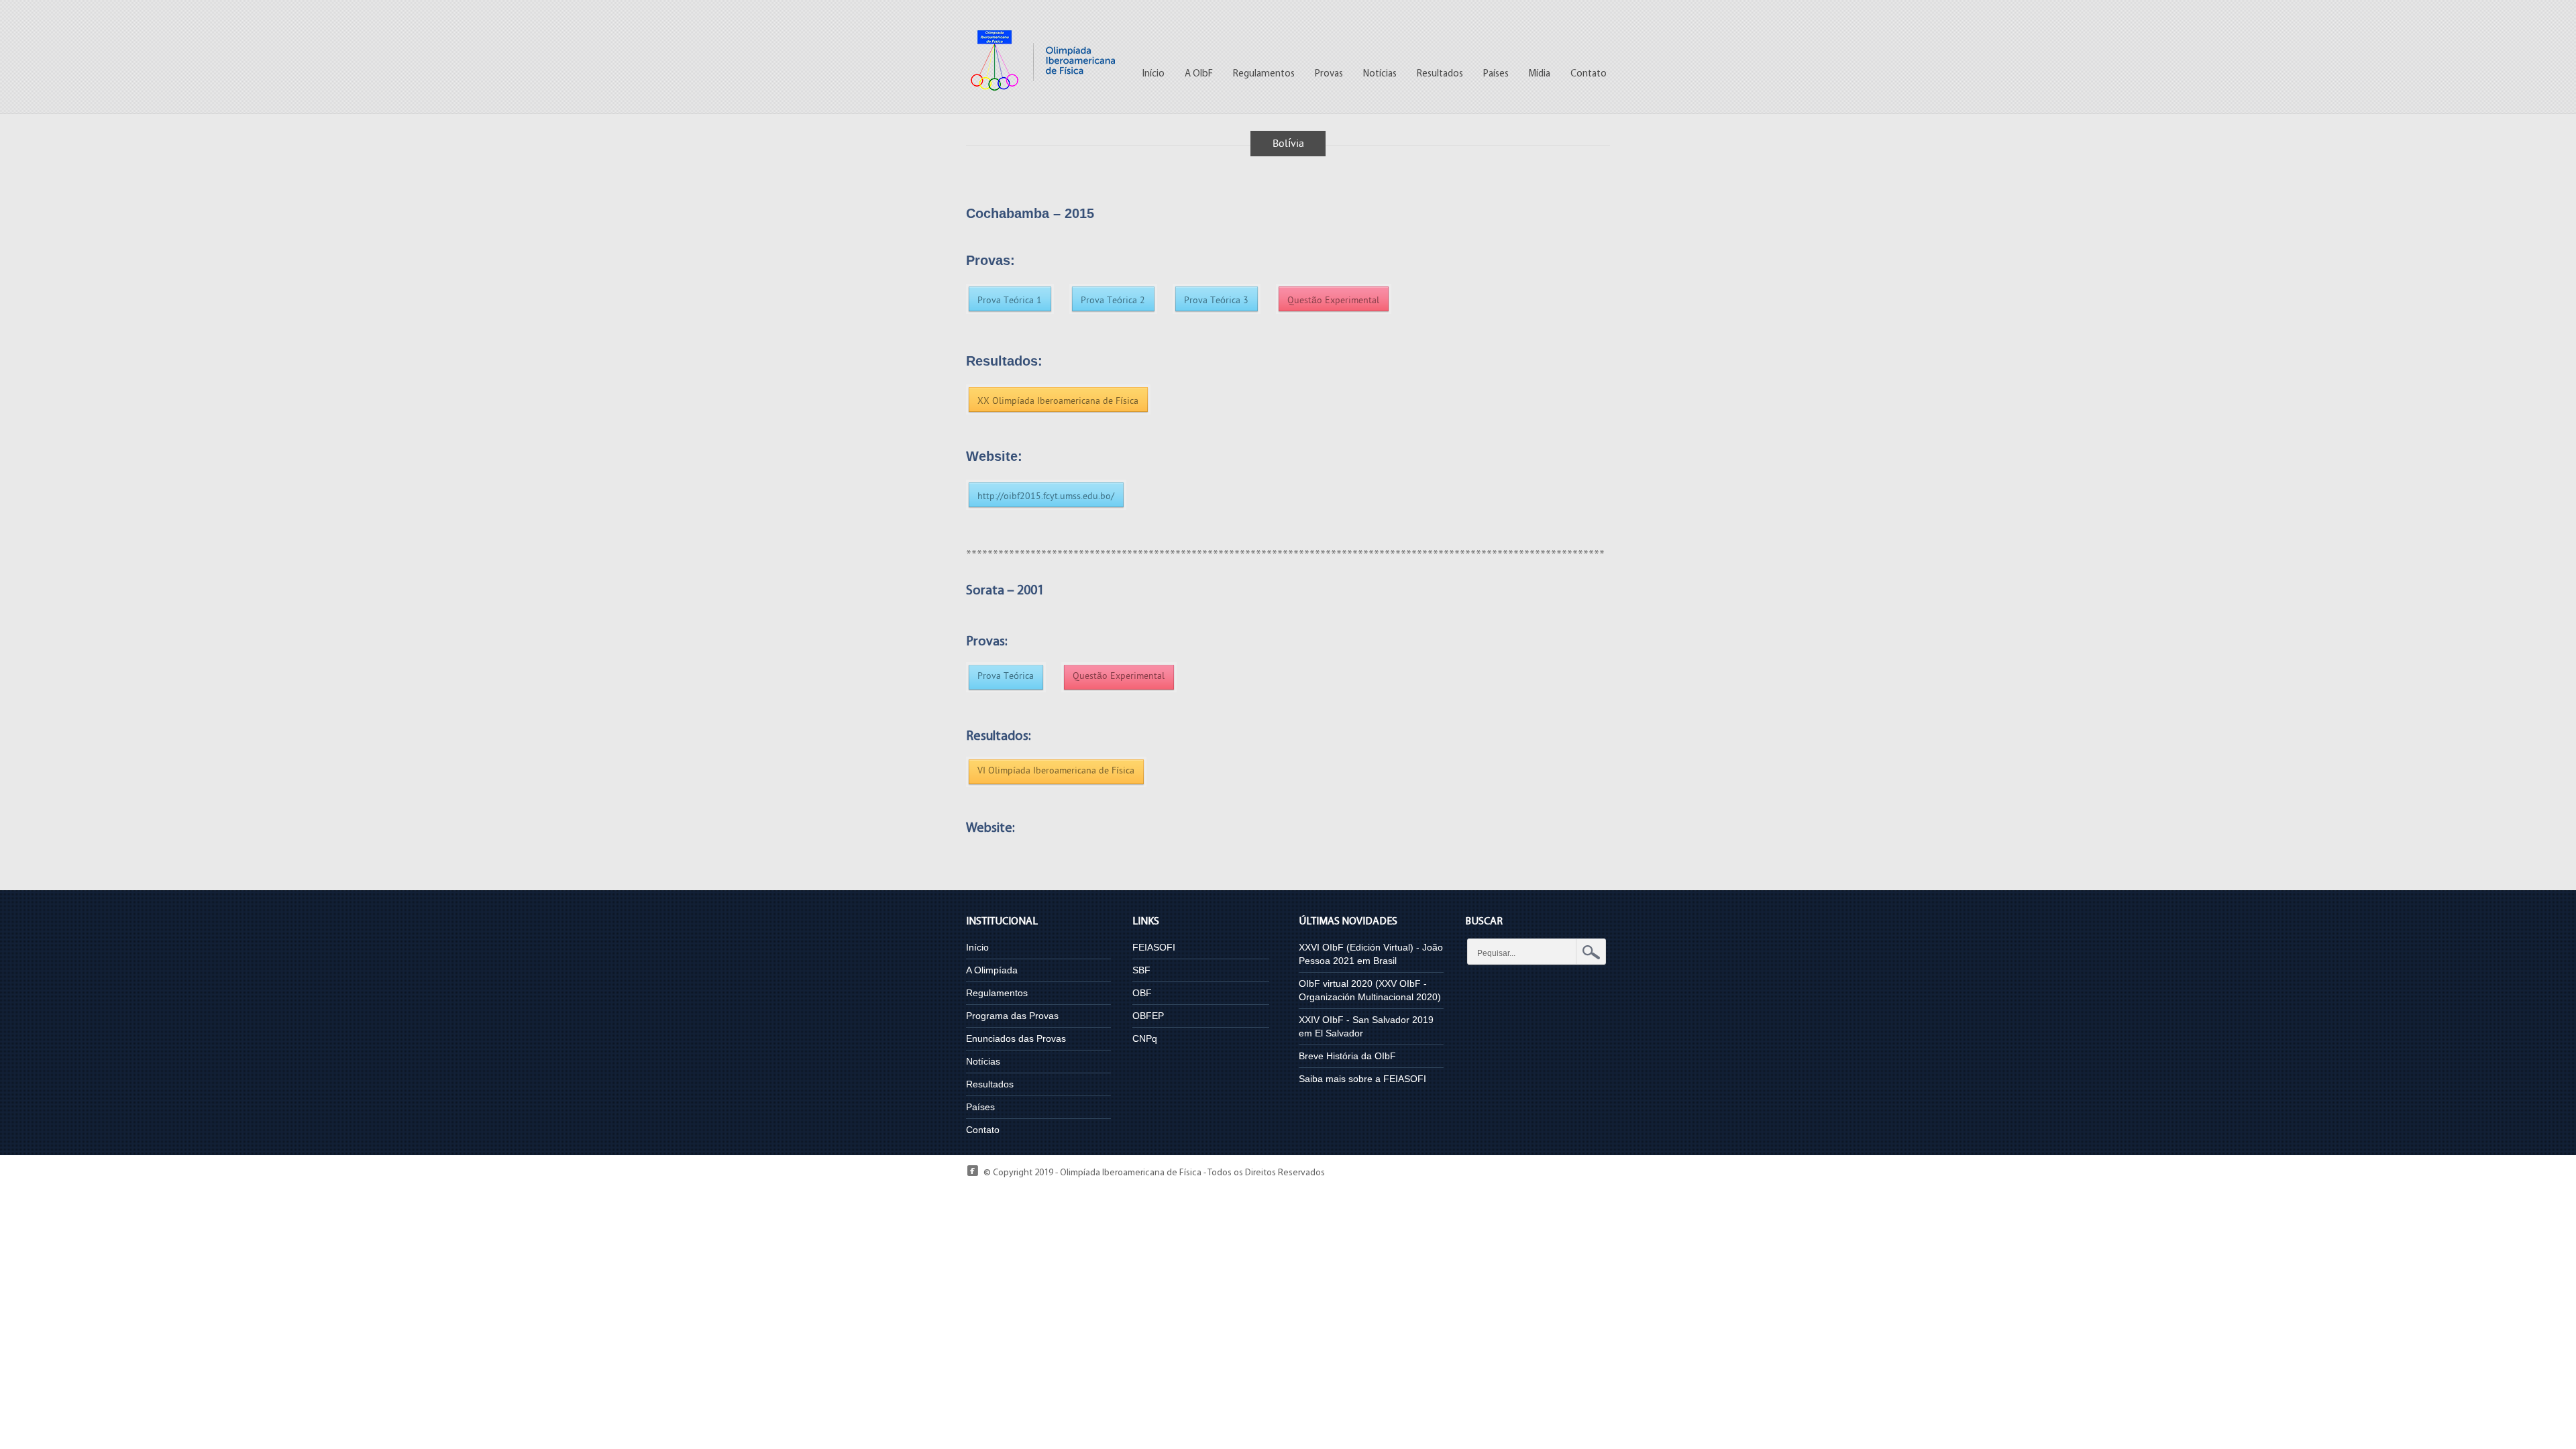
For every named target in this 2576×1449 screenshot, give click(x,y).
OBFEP (1148, 1016)
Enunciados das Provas (1016, 1038)
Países (1496, 74)
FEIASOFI (1154, 947)
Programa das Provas (1012, 1016)
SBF (1141, 970)
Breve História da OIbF (1347, 1056)
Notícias (1380, 74)
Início (1153, 74)
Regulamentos (1264, 74)
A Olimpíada (992, 970)
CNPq (1145, 1038)
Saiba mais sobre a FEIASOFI (1362, 1079)
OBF (1142, 993)
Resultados (1440, 74)
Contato (1589, 74)
